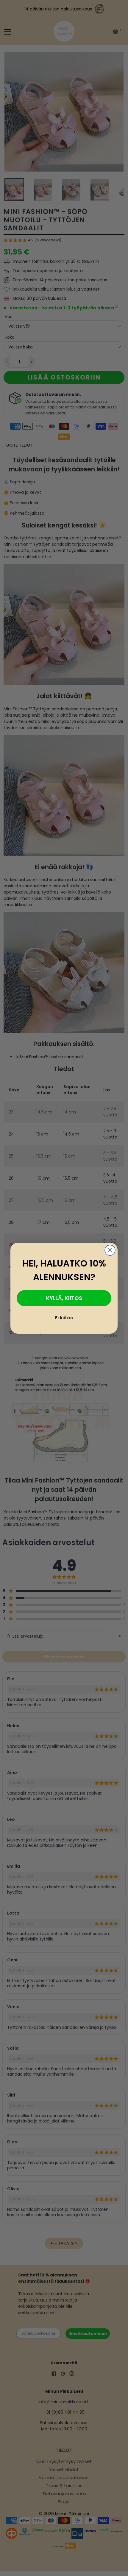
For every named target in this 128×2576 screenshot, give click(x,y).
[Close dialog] (110, 1250)
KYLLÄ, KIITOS (64, 1298)
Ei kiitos (64, 1318)
